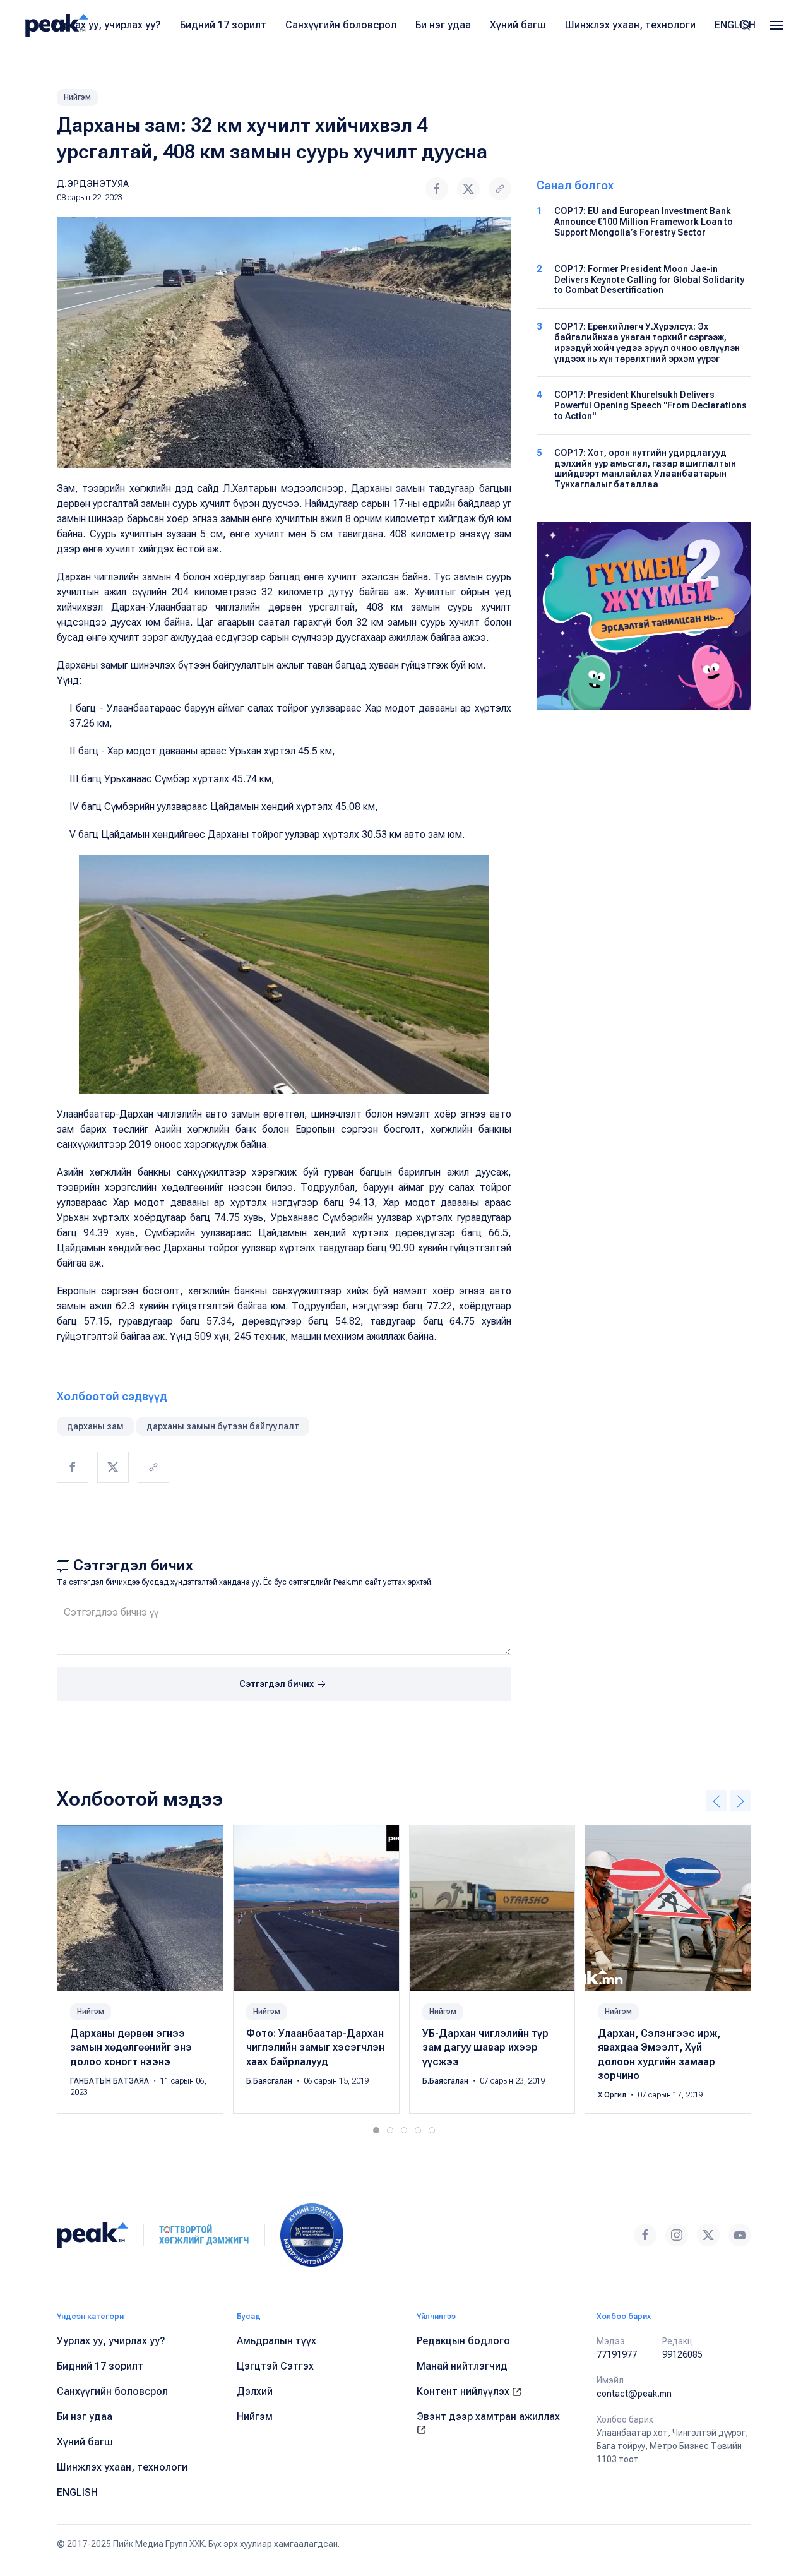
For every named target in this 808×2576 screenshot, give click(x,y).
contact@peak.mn (634, 2394)
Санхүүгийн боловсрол (341, 25)
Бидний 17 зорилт (223, 25)
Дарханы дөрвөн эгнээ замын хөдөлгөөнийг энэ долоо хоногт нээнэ (131, 2048)
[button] (776, 25)
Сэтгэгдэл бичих (277, 1684)
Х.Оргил (613, 2096)
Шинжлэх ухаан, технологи (630, 25)
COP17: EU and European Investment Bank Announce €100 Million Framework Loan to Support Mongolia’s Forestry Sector (644, 222)
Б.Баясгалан (270, 2081)
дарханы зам (95, 1426)
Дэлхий (255, 2391)
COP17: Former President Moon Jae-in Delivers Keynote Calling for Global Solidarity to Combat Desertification (649, 280)
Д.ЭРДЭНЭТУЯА (93, 184)
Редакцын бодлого (463, 2341)
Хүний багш (518, 25)
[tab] (376, 2130)
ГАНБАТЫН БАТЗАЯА (110, 2081)
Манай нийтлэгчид (462, 2366)
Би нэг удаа (443, 25)
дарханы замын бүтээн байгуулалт (223, 1426)
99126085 (682, 2354)
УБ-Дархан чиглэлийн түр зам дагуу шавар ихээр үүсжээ (485, 2048)
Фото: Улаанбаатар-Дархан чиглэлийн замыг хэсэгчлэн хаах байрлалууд (315, 2048)
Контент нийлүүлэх (464, 2391)
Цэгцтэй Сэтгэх (275, 2366)
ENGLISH (735, 25)
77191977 (617, 2354)
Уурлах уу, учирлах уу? (107, 25)
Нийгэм (77, 97)
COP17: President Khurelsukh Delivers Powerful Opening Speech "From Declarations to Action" (651, 405)
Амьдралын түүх (276, 2341)
